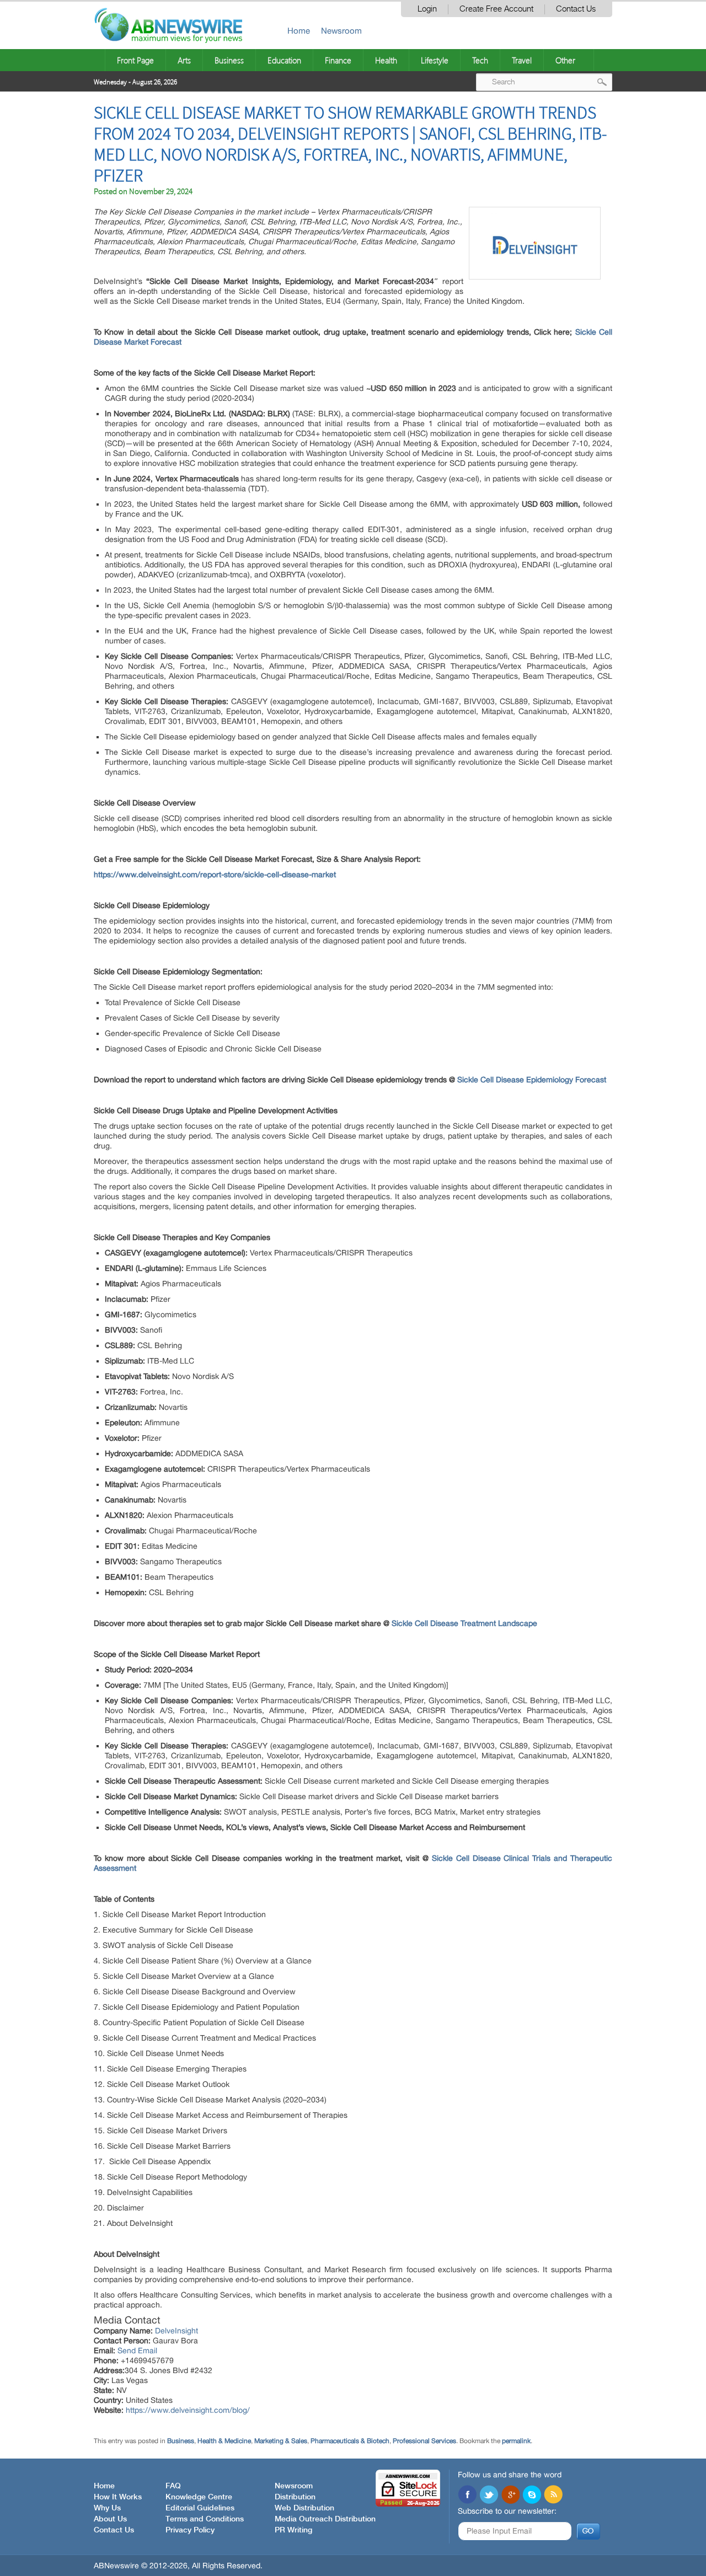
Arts (184, 60)
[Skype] (532, 2495)
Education (284, 60)
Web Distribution (304, 2508)
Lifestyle (435, 60)
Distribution (295, 2497)
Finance (338, 60)
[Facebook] (467, 2495)
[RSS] (553, 2495)
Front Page (135, 60)
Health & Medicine (224, 2441)
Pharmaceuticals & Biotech (350, 2441)
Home (299, 31)
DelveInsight (176, 2331)
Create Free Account (496, 9)
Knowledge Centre (199, 2497)
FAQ (173, 2486)
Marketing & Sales (281, 2441)
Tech (480, 60)
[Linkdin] (510, 2495)
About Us (110, 2519)
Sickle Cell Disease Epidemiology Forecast (532, 1080)
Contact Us (576, 9)
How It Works (118, 2497)
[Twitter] (489, 2495)
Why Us (107, 2508)
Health (386, 60)
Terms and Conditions (205, 2519)
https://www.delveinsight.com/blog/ (188, 2410)
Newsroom (341, 31)
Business (229, 60)
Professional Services (424, 2441)
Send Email (137, 2350)
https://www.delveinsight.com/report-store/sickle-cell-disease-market (215, 874)
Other (565, 60)
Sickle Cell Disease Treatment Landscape (464, 1623)
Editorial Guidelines (200, 2508)
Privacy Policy (190, 2530)
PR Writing (293, 2530)
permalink (516, 2441)
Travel (522, 60)
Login (427, 9)
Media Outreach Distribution (325, 2519)
